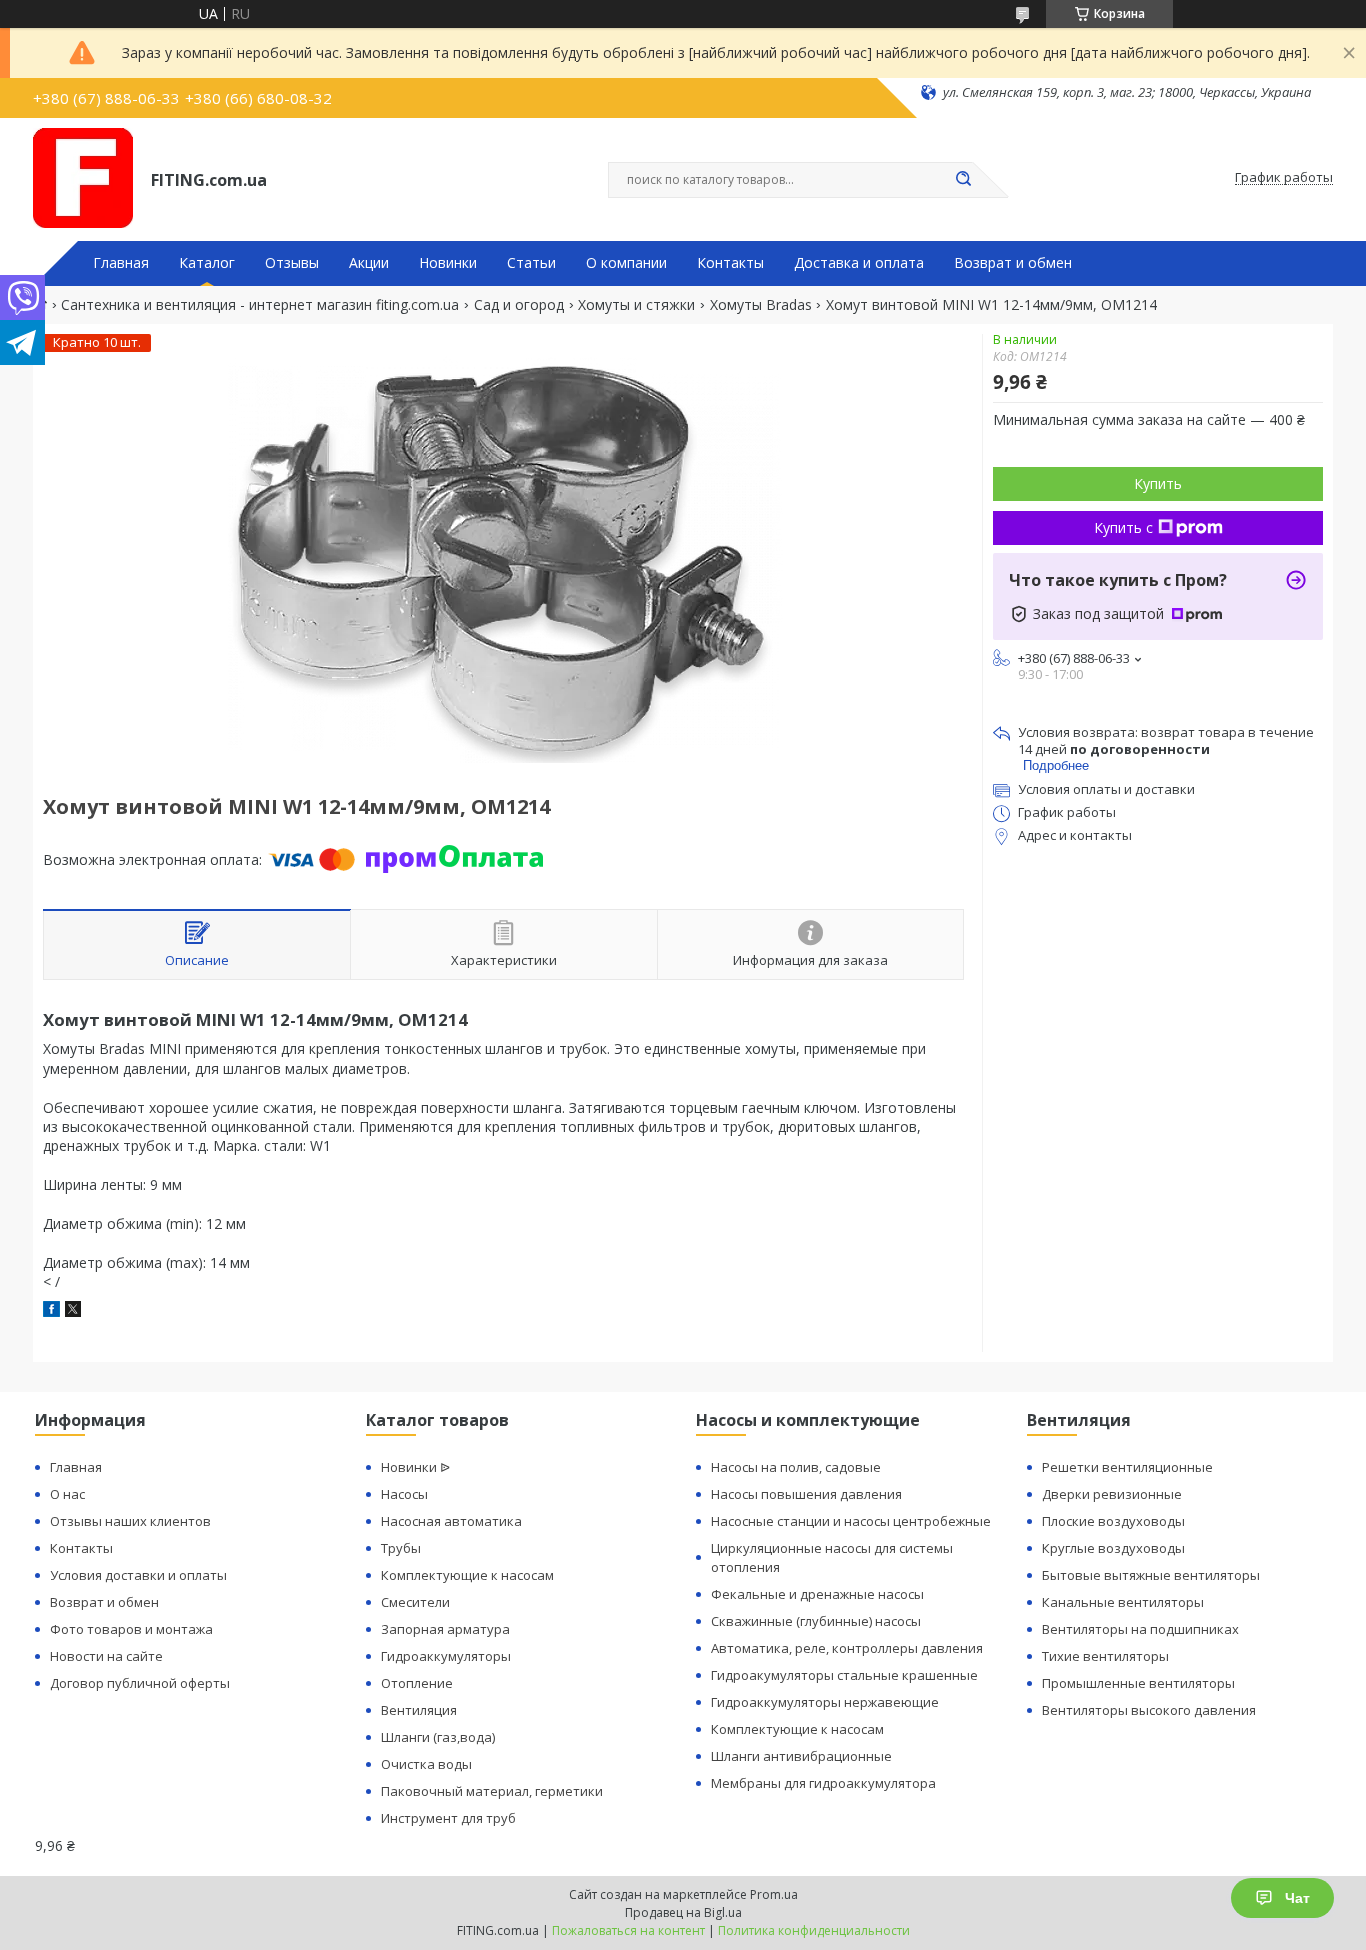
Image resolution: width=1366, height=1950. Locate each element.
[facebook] (51, 1311)
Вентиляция (419, 1710)
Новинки (448, 263)
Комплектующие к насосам (467, 1575)
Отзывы (292, 263)
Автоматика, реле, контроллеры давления (847, 1648)
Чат (1297, 1898)
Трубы (401, 1548)
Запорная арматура (445, 1629)
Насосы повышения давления (806, 1494)
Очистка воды (426, 1764)
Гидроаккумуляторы (446, 1656)
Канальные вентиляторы (1123, 1602)
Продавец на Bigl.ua (683, 1912)
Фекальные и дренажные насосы (817, 1594)
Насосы (404, 1494)
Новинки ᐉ (415, 1467)
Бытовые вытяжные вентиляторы (1151, 1575)
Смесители (415, 1602)
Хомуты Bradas (761, 305)
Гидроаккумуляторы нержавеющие (825, 1702)
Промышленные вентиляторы (1138, 1683)
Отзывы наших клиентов (130, 1521)
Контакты (730, 263)
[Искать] (963, 180)
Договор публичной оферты (140, 1683)
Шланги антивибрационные (801, 1756)
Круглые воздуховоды (1113, 1548)
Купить (1158, 483)
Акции (369, 263)
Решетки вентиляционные (1127, 1467)
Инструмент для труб (448, 1818)
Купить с (1123, 527)
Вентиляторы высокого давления (1149, 1710)
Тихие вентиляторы (1105, 1656)
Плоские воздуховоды (1113, 1521)
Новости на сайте (106, 1656)
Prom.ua (774, 1894)
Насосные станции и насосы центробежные (851, 1521)
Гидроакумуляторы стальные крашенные (844, 1675)
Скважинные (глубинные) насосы (816, 1621)
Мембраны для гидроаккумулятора (823, 1783)
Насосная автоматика (451, 1521)
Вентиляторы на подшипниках (1140, 1629)
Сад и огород (519, 305)
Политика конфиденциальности (814, 1930)
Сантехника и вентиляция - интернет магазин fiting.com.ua (260, 305)
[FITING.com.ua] (83, 178)
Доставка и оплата (859, 263)
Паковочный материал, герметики (492, 1791)
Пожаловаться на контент (628, 1930)
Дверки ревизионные (1112, 1494)
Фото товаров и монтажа (131, 1629)
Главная (121, 263)
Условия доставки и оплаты (138, 1575)
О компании (626, 263)
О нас (67, 1494)
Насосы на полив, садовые (796, 1467)
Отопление (417, 1683)
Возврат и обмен (1013, 263)
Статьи (531, 263)
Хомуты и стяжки (636, 305)
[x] (73, 1311)
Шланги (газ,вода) (438, 1737)
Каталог (207, 263)
